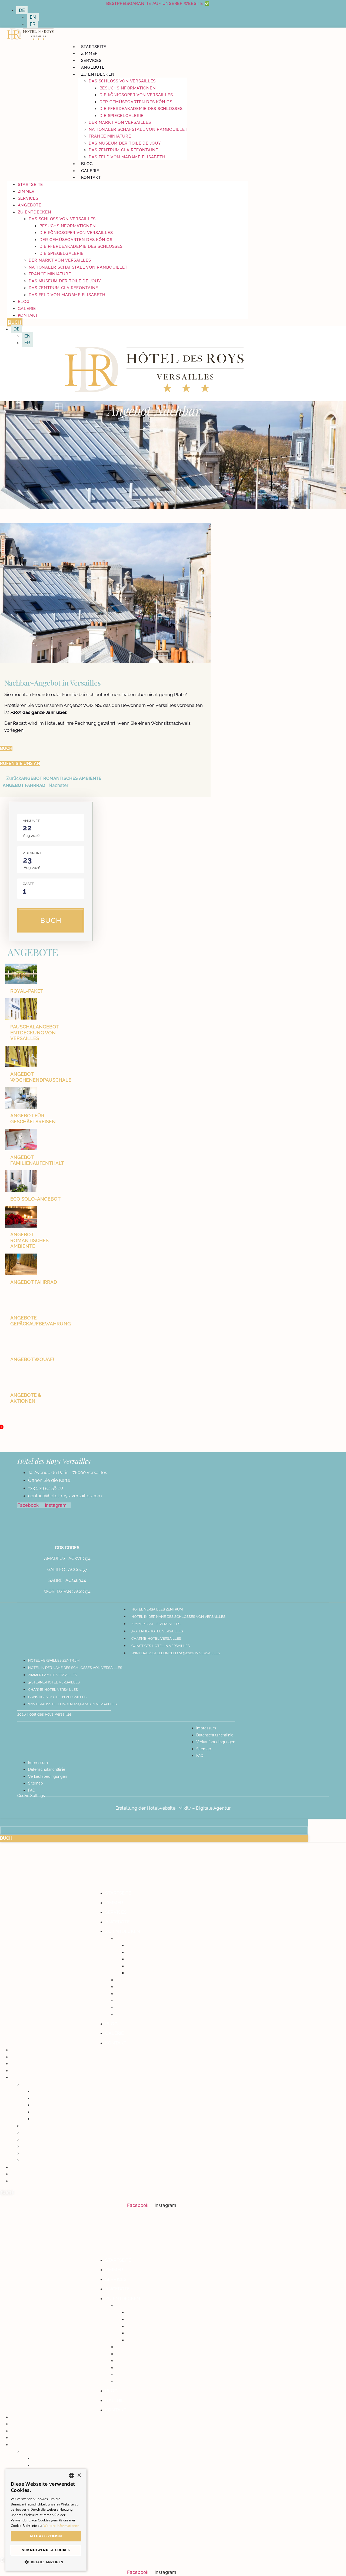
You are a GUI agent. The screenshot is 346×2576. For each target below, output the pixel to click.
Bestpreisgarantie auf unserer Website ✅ (158, 4)
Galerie (90, 171)
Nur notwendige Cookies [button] (46, 2550)
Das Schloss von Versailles (122, 81)
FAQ (200, 1756)
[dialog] (46, 2520)
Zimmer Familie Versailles (156, 1624)
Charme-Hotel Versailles (156, 1638)
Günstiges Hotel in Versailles (161, 1646)
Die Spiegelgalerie (122, 116)
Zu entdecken (98, 74)
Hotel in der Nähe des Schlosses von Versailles (178, 1617)
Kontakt (91, 178)
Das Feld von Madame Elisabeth (127, 157)
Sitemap (204, 1749)
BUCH (51, 920)
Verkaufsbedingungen (216, 1742)
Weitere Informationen (61, 2526)
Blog (87, 164)
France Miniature (110, 136)
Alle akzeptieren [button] (46, 2536)
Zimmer (90, 54)
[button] (46, 2562)
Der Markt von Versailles (120, 122)
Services (91, 61)
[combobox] (72, 2475)
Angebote (93, 67)
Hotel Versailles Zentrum (157, 1609)
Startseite (94, 47)
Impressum (206, 1728)
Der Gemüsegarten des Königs (136, 102)
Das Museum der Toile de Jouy (125, 143)
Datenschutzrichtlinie (215, 1735)
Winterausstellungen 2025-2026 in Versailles (176, 1653)
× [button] (79, 2475)
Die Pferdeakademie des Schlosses (141, 109)
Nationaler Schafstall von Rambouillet (138, 129)
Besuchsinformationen (128, 88)
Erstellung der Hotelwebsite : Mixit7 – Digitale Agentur (173, 1808)
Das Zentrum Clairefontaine (124, 150)
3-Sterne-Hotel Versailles (157, 1631)
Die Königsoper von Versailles (136, 95)
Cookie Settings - (32, 1796)
